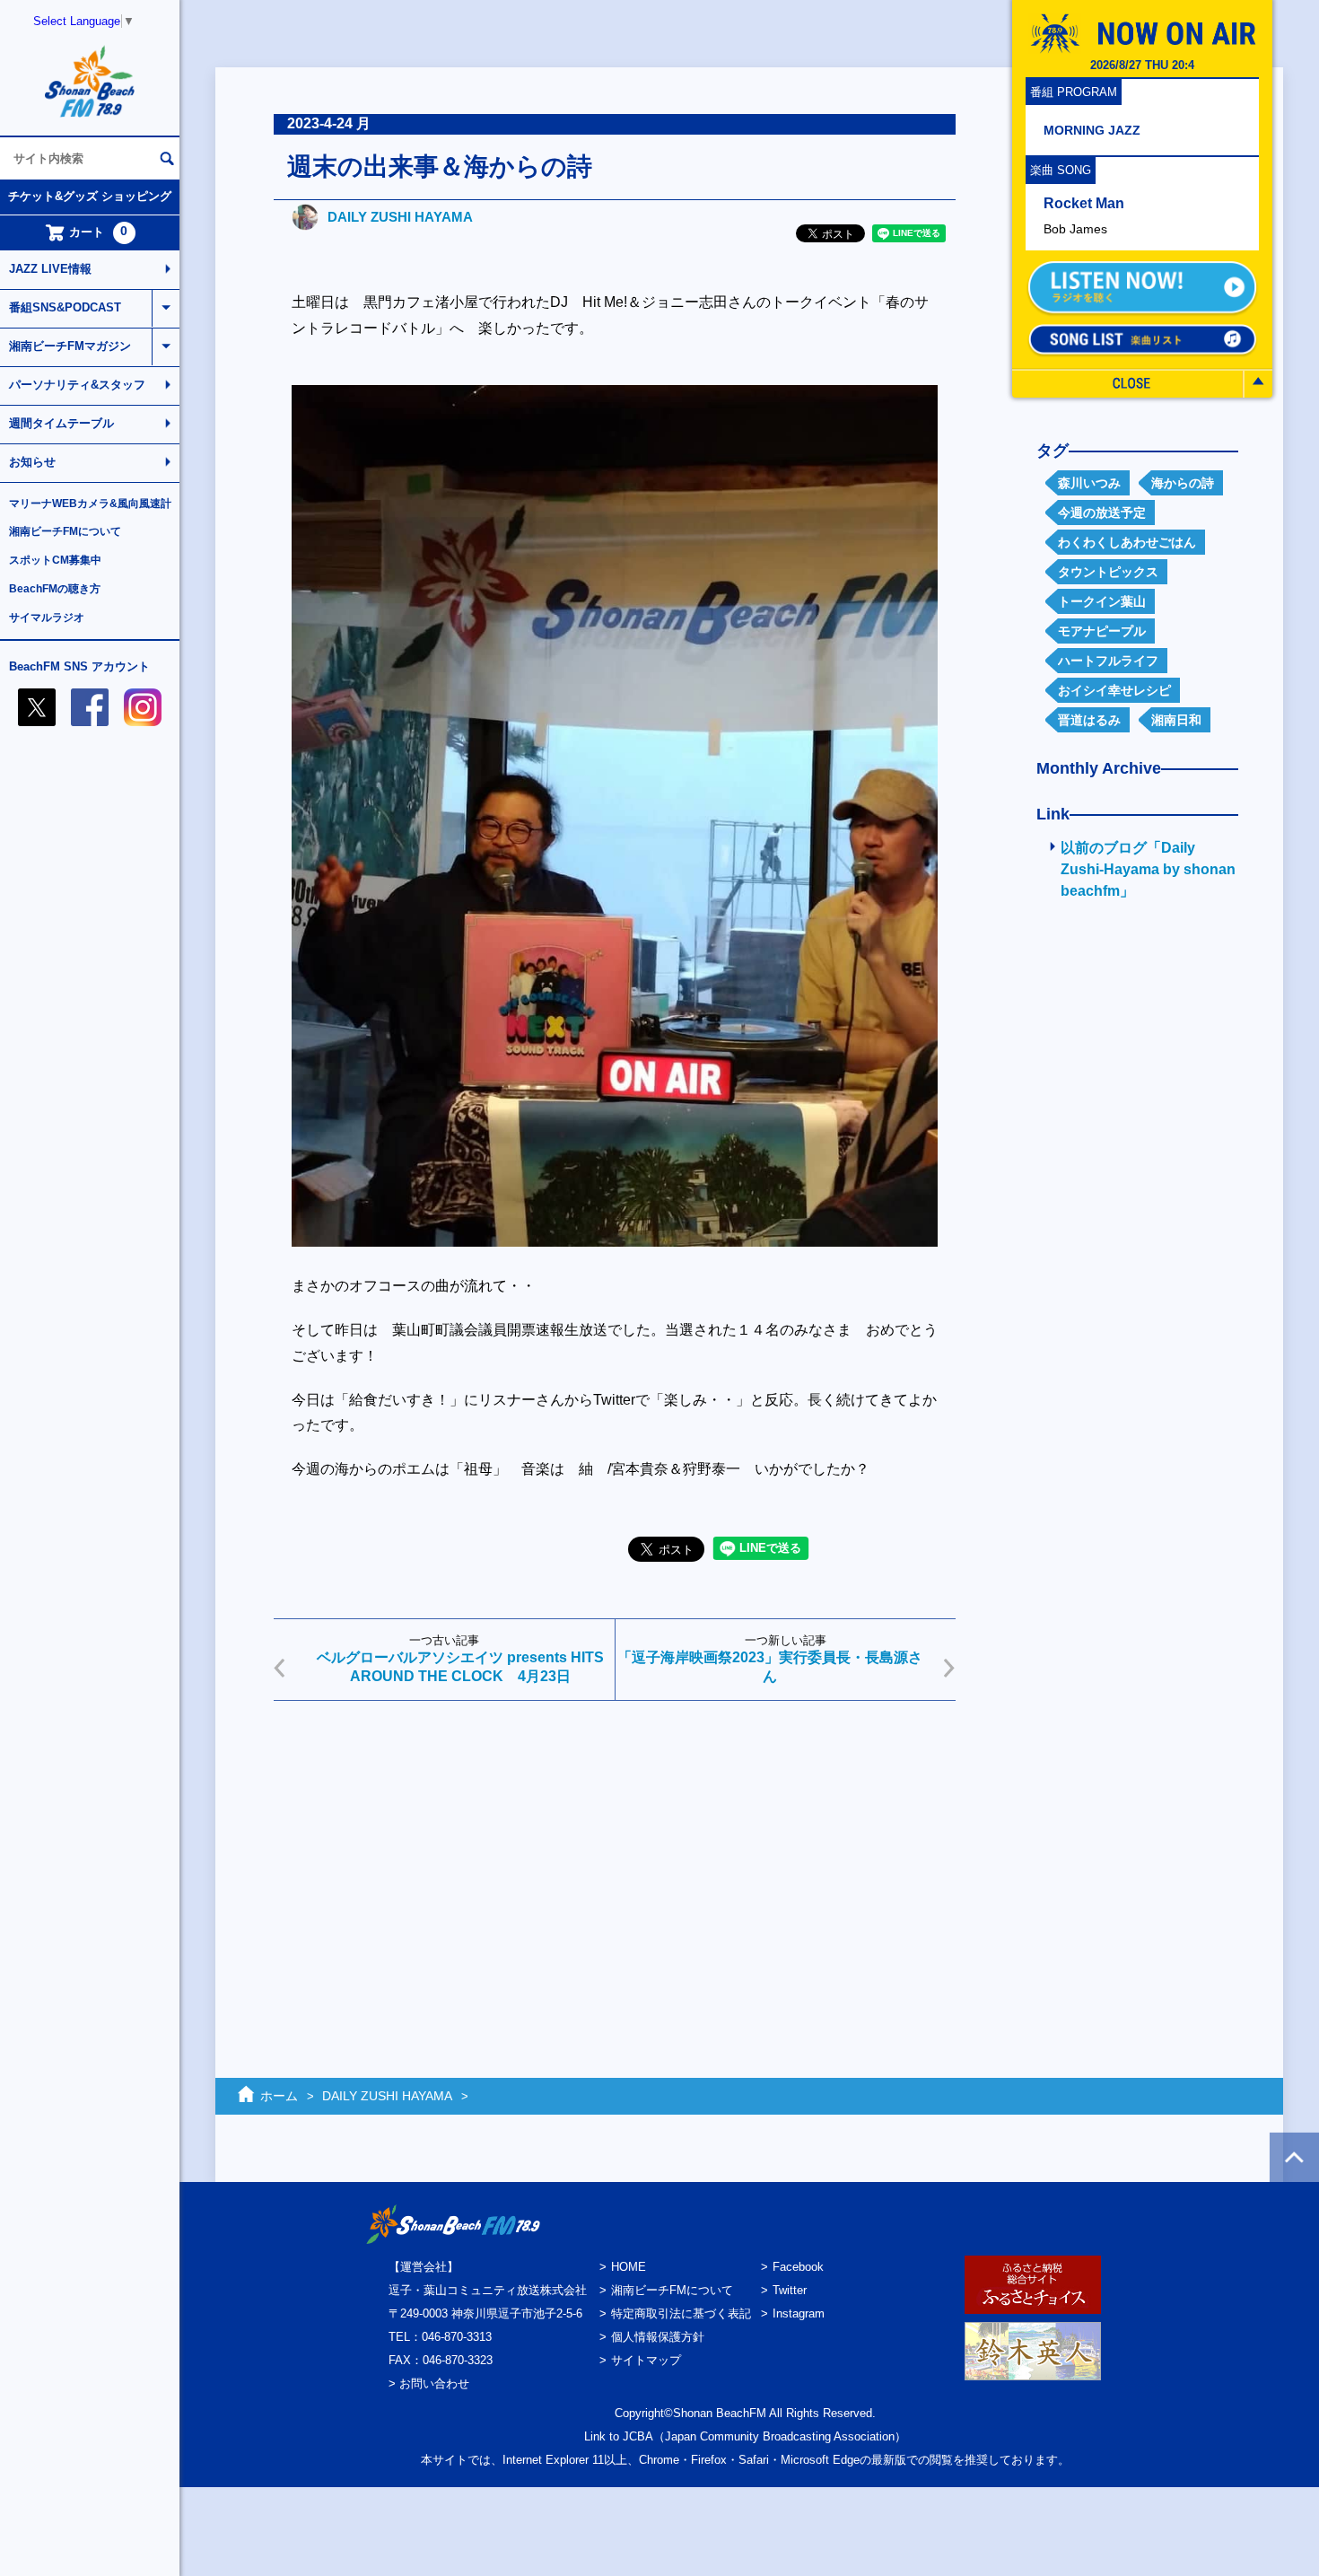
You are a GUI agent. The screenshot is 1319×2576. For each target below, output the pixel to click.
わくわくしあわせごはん (1127, 542)
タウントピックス (1108, 572)
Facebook (798, 2267)
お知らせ (32, 462)
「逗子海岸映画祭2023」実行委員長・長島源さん (770, 1667)
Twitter (790, 2290)
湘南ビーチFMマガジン (70, 346)
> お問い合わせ (429, 2383)
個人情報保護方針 (658, 2337)
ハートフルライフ (1108, 661)
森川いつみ (1089, 483)
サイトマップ (646, 2360)
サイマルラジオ (47, 618)
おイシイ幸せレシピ (1114, 690)
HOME (629, 2267)
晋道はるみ (1089, 720)
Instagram (799, 2313)
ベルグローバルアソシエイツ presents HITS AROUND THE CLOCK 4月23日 (460, 1667)
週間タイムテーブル (61, 423)
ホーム (279, 2096)
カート (99, 232)
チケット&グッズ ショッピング (90, 196)
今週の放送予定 (1102, 513)
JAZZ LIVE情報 (50, 269)
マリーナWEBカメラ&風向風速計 (90, 504)
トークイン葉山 (1102, 601)
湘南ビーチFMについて (65, 531)
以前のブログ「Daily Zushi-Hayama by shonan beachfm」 (1148, 869)
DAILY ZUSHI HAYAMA (400, 217)
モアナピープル (1102, 631)
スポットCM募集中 (55, 560)
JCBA (638, 2436)
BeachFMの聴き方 (55, 589)
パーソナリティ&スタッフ (77, 385)
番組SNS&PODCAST (65, 307)
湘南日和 (1176, 720)
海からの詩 (1183, 483)
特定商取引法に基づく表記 (681, 2313)
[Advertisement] (615, 1853)
